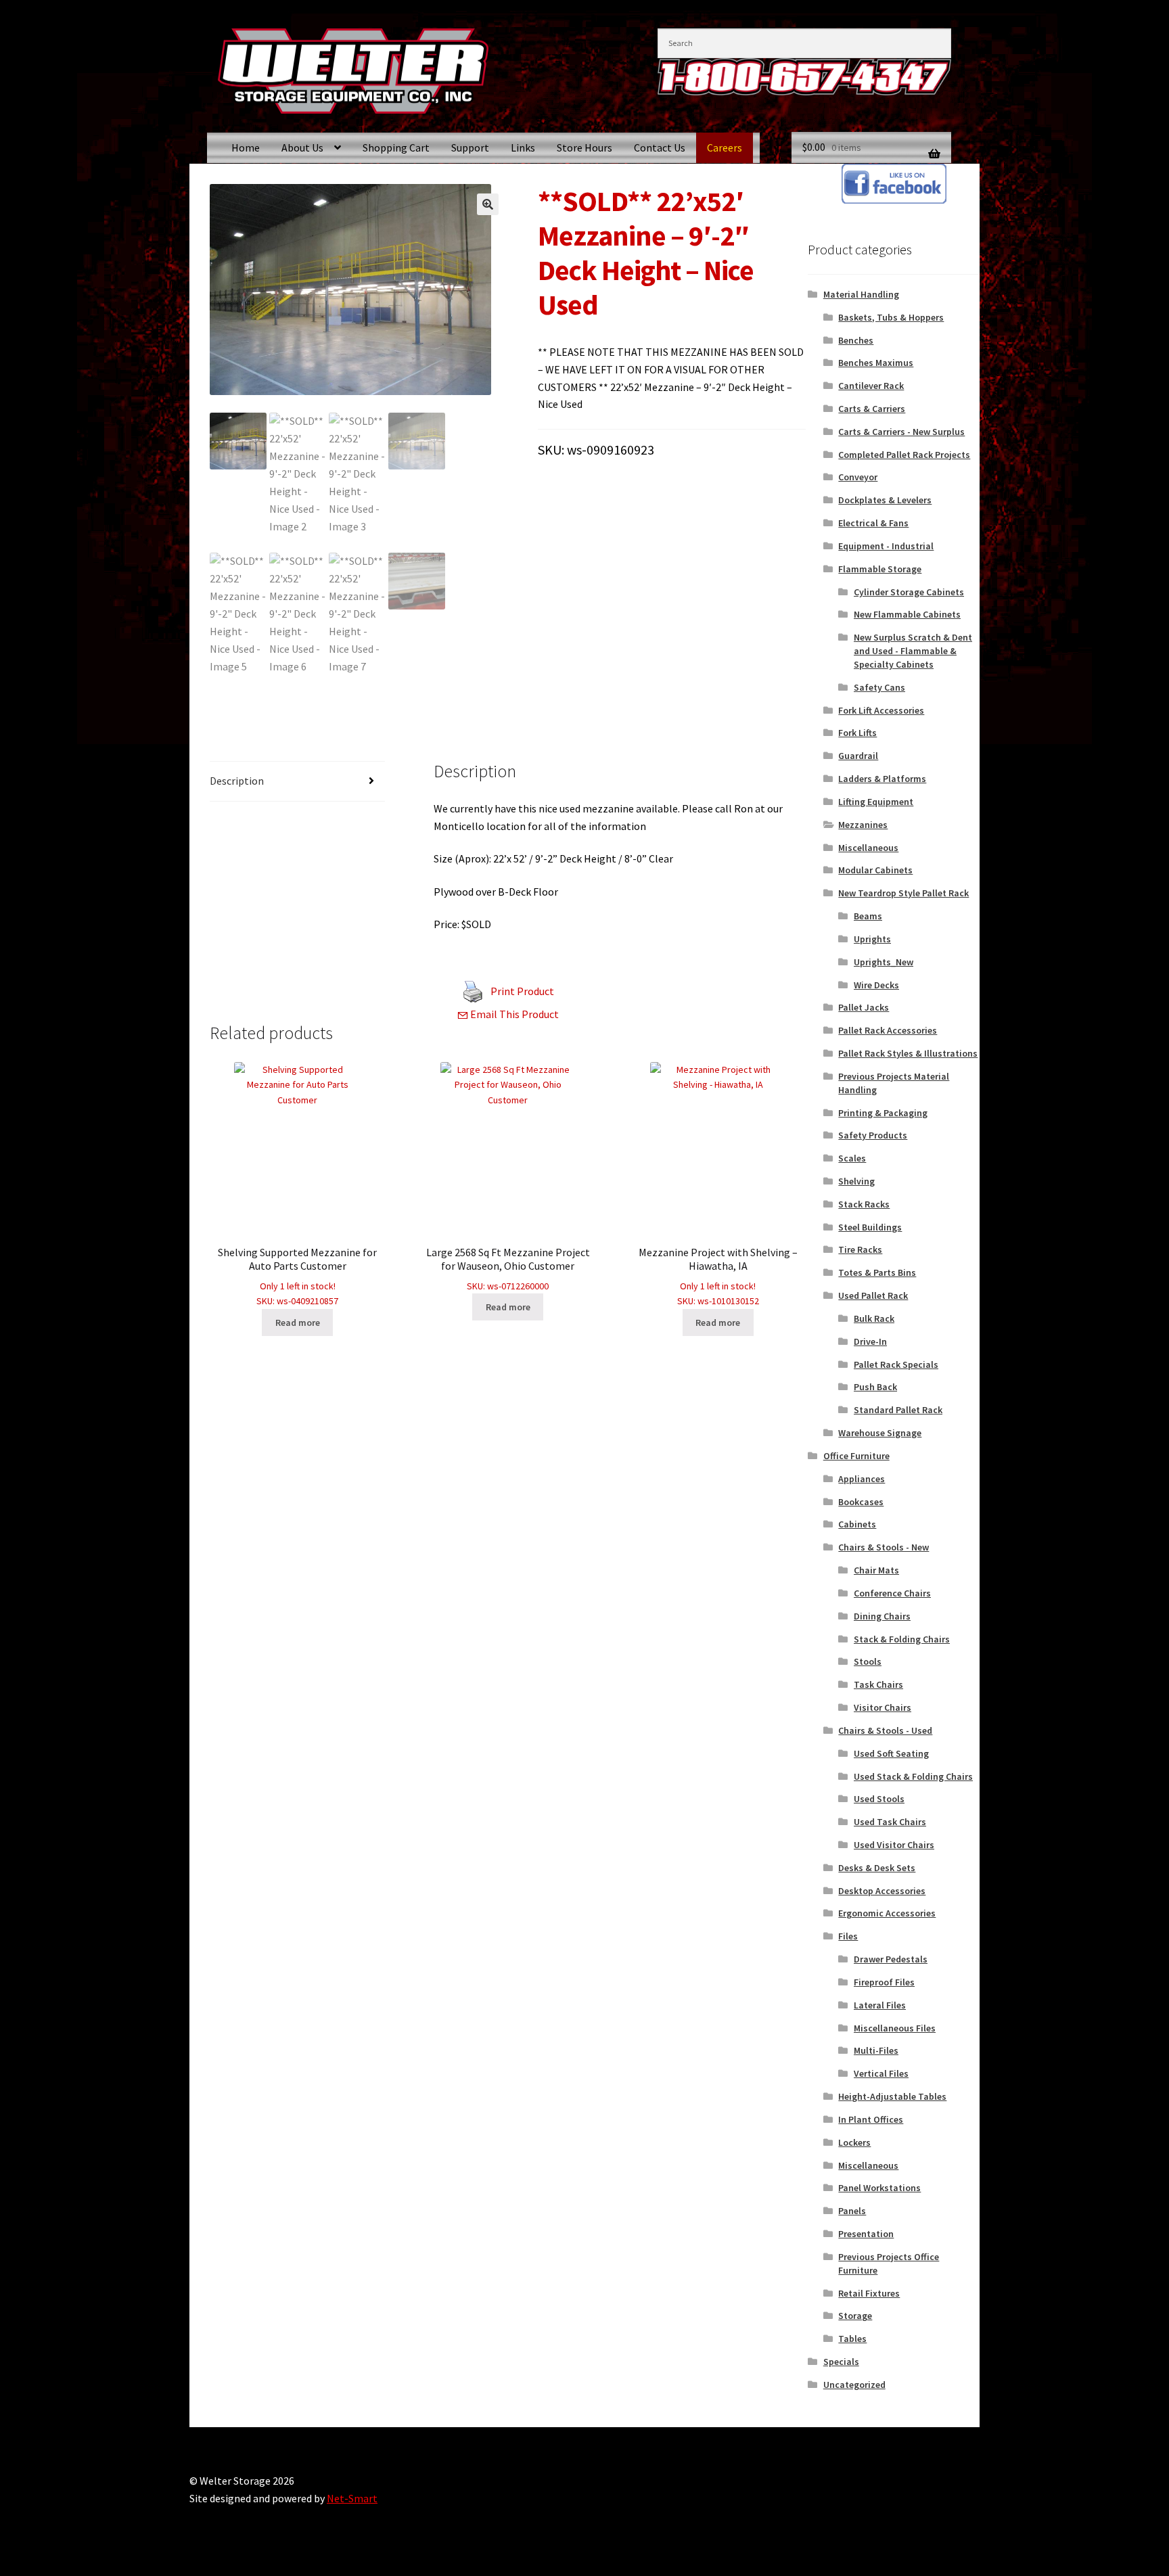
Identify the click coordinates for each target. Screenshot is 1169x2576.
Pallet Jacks (864, 1007)
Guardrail (858, 756)
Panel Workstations (879, 2188)
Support (470, 147)
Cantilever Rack (871, 386)
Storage (855, 2316)
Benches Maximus (876, 363)
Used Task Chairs (890, 1822)
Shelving (856, 1181)
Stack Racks (864, 1204)
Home (246, 147)
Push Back (875, 1387)
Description (237, 781)
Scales (852, 1158)
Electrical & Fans (873, 523)
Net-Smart (352, 2498)
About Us (302, 147)
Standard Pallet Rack (898, 1410)
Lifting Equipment (876, 802)
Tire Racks (860, 1249)
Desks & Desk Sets (877, 1868)
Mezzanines (863, 825)
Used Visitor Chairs (894, 1845)
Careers (725, 147)
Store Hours (584, 147)
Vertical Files (881, 2073)
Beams (868, 916)
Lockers (854, 2142)
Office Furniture (856, 1456)
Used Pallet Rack (873, 1295)
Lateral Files (880, 2005)
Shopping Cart (396, 147)
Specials (841, 2362)
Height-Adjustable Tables (892, 2096)
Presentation (866, 2234)
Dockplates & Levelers (885, 500)
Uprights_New (884, 962)
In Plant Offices (871, 2119)
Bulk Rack (874, 1318)
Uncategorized (854, 2385)
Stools (868, 1661)
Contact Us (660, 147)
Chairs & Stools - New (884, 1547)
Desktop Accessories (882, 1891)
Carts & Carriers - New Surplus (901, 432)
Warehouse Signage (880, 1433)
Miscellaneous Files (895, 2028)
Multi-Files (876, 2050)
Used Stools (879, 1799)
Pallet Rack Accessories (888, 1030)
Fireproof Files (884, 1982)
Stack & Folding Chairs (902, 1639)
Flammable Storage (880, 569)
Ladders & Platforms (882, 779)
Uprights (872, 939)
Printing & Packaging (883, 1113)
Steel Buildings (870, 1227)
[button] (488, 204)
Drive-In (870, 1341)
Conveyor (858, 477)
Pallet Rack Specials (896, 1364)
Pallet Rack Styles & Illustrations (908, 1053)
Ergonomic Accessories (887, 1913)
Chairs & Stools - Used (885, 1730)
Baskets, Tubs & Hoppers (891, 317)
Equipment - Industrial (886, 546)
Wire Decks (876, 985)
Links (523, 147)
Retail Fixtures (869, 2293)
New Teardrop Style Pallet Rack (903, 893)
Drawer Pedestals (891, 1959)
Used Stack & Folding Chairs (913, 1776)
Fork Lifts (857, 733)
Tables (852, 2339)
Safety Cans (879, 687)
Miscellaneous (868, 848)
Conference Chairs (892, 1593)
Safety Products (873, 1135)
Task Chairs (878, 1684)
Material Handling (861, 294)
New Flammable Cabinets (907, 614)
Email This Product (513, 1014)
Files (848, 1936)
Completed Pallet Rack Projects (904, 455)
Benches (856, 340)
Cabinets (857, 1524)
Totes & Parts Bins (877, 1272)
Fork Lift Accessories (881, 710)
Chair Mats (876, 1570)
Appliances (862, 1479)
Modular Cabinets (875, 870)
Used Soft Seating (891, 1753)
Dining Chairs (882, 1616)
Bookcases (861, 1502)
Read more (298, 1322)
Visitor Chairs (883, 1707)
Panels (852, 2211)
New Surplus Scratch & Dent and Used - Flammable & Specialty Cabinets (913, 651)
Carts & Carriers (872, 409)
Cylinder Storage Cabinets (909, 592)
